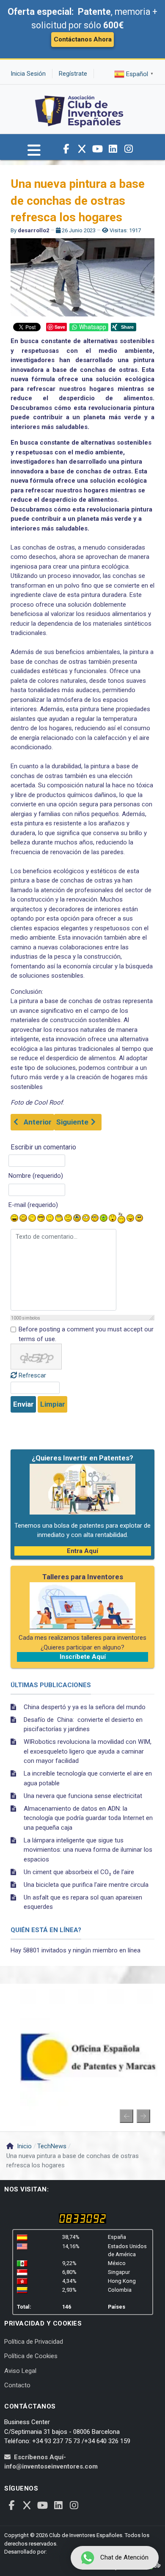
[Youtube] (97, 149)
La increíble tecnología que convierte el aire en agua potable (88, 1778)
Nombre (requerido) (36, 1176)
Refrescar (32, 1375)
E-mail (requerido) (33, 1205)
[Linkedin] (113, 149)
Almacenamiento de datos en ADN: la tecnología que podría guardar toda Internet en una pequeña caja (88, 1818)
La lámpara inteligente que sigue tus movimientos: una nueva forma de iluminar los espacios (88, 1850)
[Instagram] (129, 149)
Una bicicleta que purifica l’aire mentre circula (86, 1885)
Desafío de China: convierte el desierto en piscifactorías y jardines (83, 1725)
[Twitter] (82, 149)
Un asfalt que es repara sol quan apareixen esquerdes (83, 1902)
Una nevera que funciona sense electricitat (83, 1796)
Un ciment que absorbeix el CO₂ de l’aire (79, 1872)
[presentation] (126, 2116)
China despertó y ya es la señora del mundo (85, 1707)
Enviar (23, 1404)
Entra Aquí (82, 1551)
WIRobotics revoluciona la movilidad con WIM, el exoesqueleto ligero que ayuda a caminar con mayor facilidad (88, 1751)
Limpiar (53, 1404)
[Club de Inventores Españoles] (80, 109)
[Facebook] (66, 149)
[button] (34, 154)
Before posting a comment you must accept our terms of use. (86, 1334)
